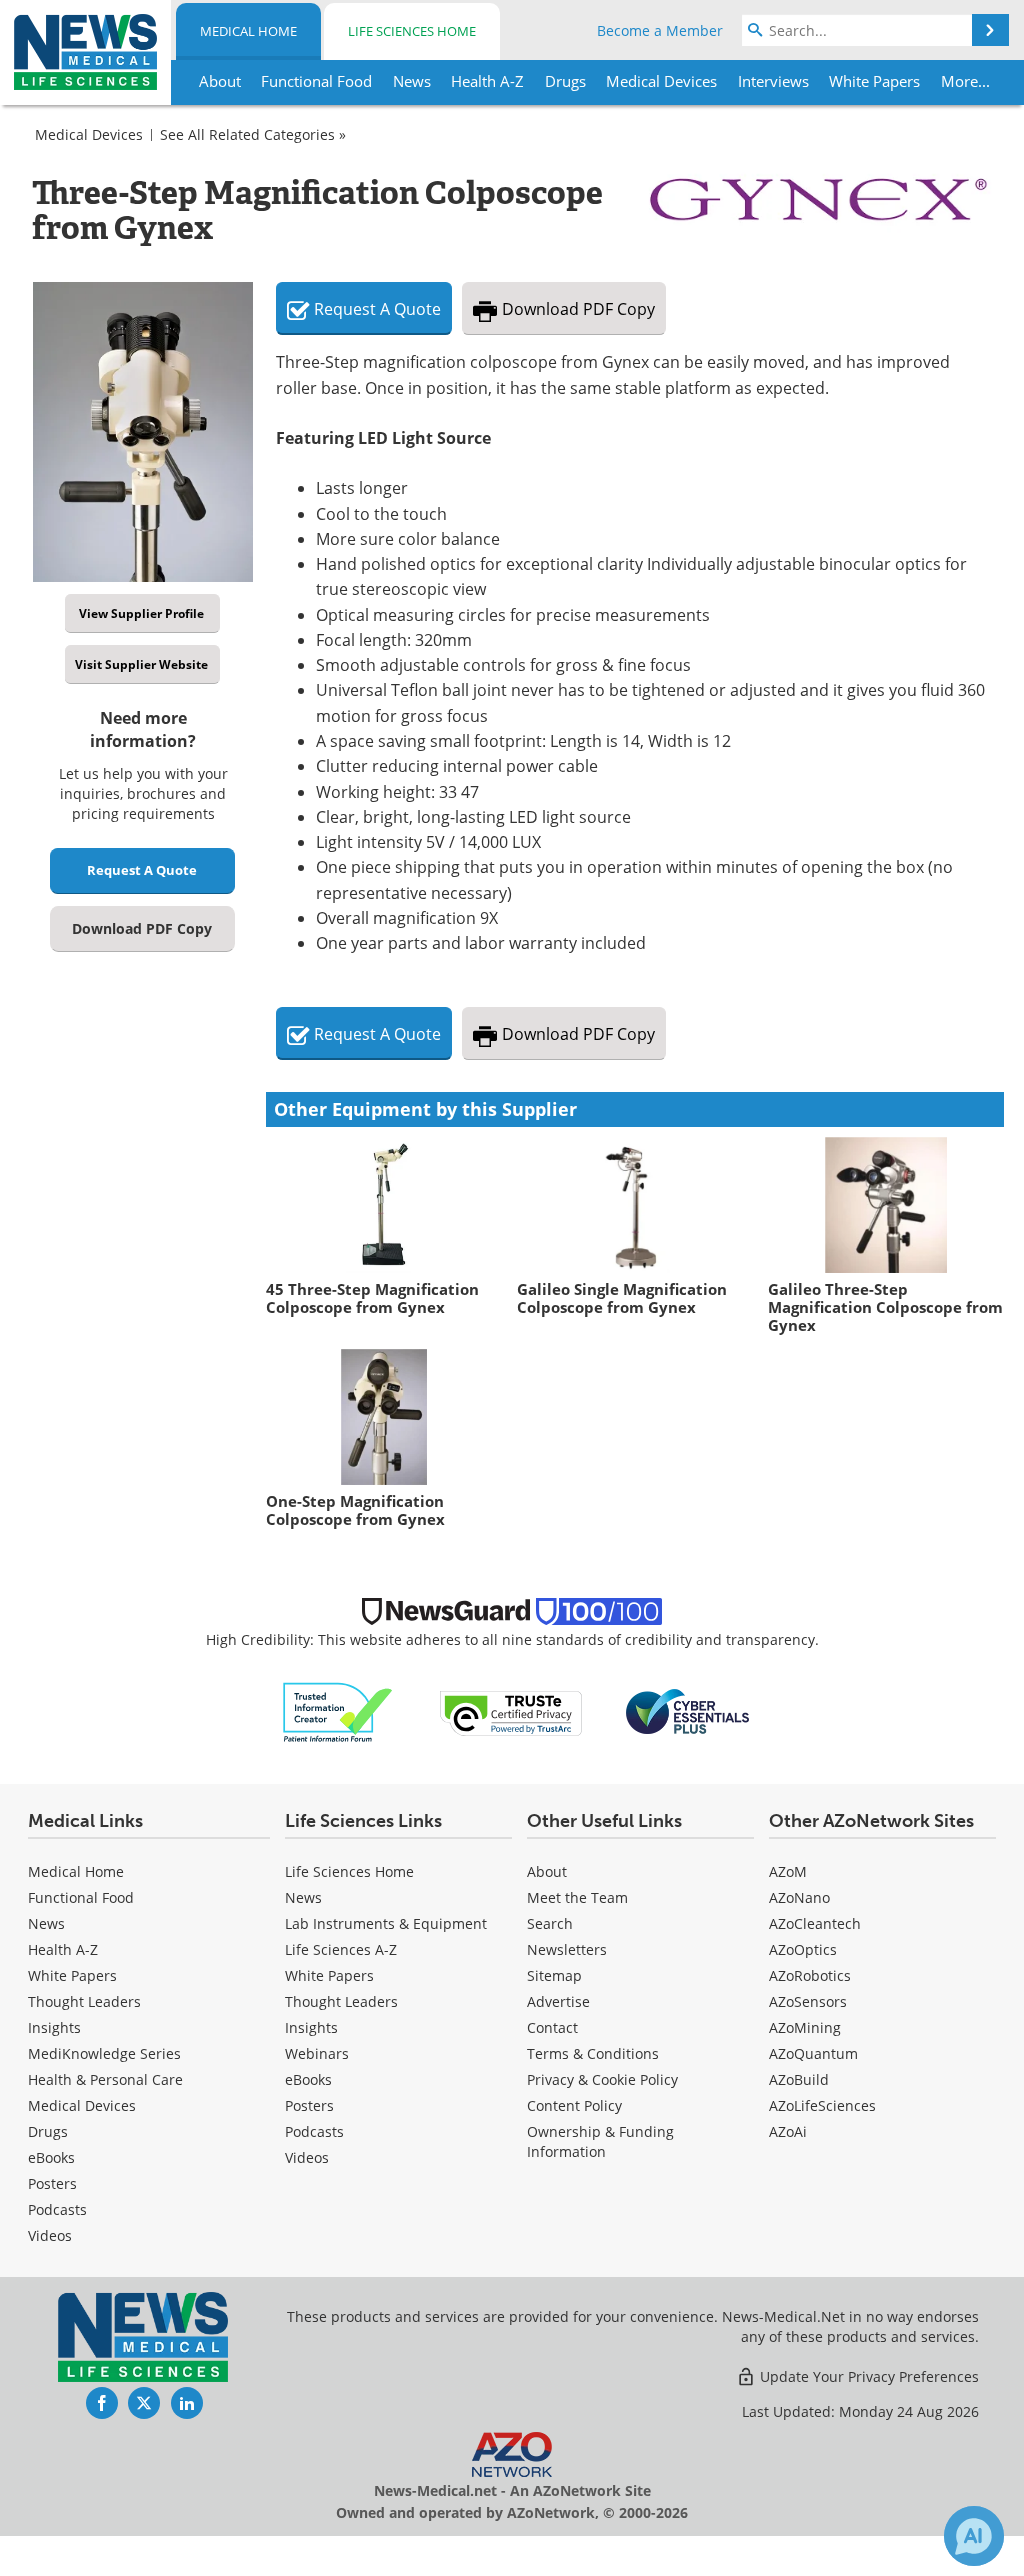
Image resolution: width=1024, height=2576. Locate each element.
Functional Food (81, 1897)
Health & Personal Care (105, 2079)
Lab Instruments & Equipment (386, 1923)
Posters (52, 2183)
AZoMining (805, 2027)
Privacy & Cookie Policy (602, 2079)
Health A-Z (63, 1949)
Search (550, 1923)
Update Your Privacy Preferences (867, 2376)
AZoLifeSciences (822, 2105)
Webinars (317, 2053)
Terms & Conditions (593, 2053)
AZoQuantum (813, 2053)
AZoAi (788, 2131)
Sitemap (554, 1975)
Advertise (558, 2001)
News (46, 1923)
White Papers (72, 1975)
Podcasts (57, 2209)
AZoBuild (799, 2079)
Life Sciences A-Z (341, 1949)
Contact (552, 2027)
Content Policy (574, 2105)
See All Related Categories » (253, 134)
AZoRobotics (810, 1975)
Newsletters (567, 1949)
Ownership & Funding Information (600, 2141)
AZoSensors (808, 2001)
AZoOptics (803, 1949)
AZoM (788, 1871)
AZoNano (799, 1897)
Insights (54, 2027)
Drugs (48, 2131)
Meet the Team (577, 1897)
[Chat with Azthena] (974, 2536)
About (547, 1871)
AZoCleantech (815, 1923)
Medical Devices (89, 134)
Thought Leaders (84, 2001)
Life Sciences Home (412, 31)
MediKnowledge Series (104, 2053)
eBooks (51, 2157)
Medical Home (248, 31)
